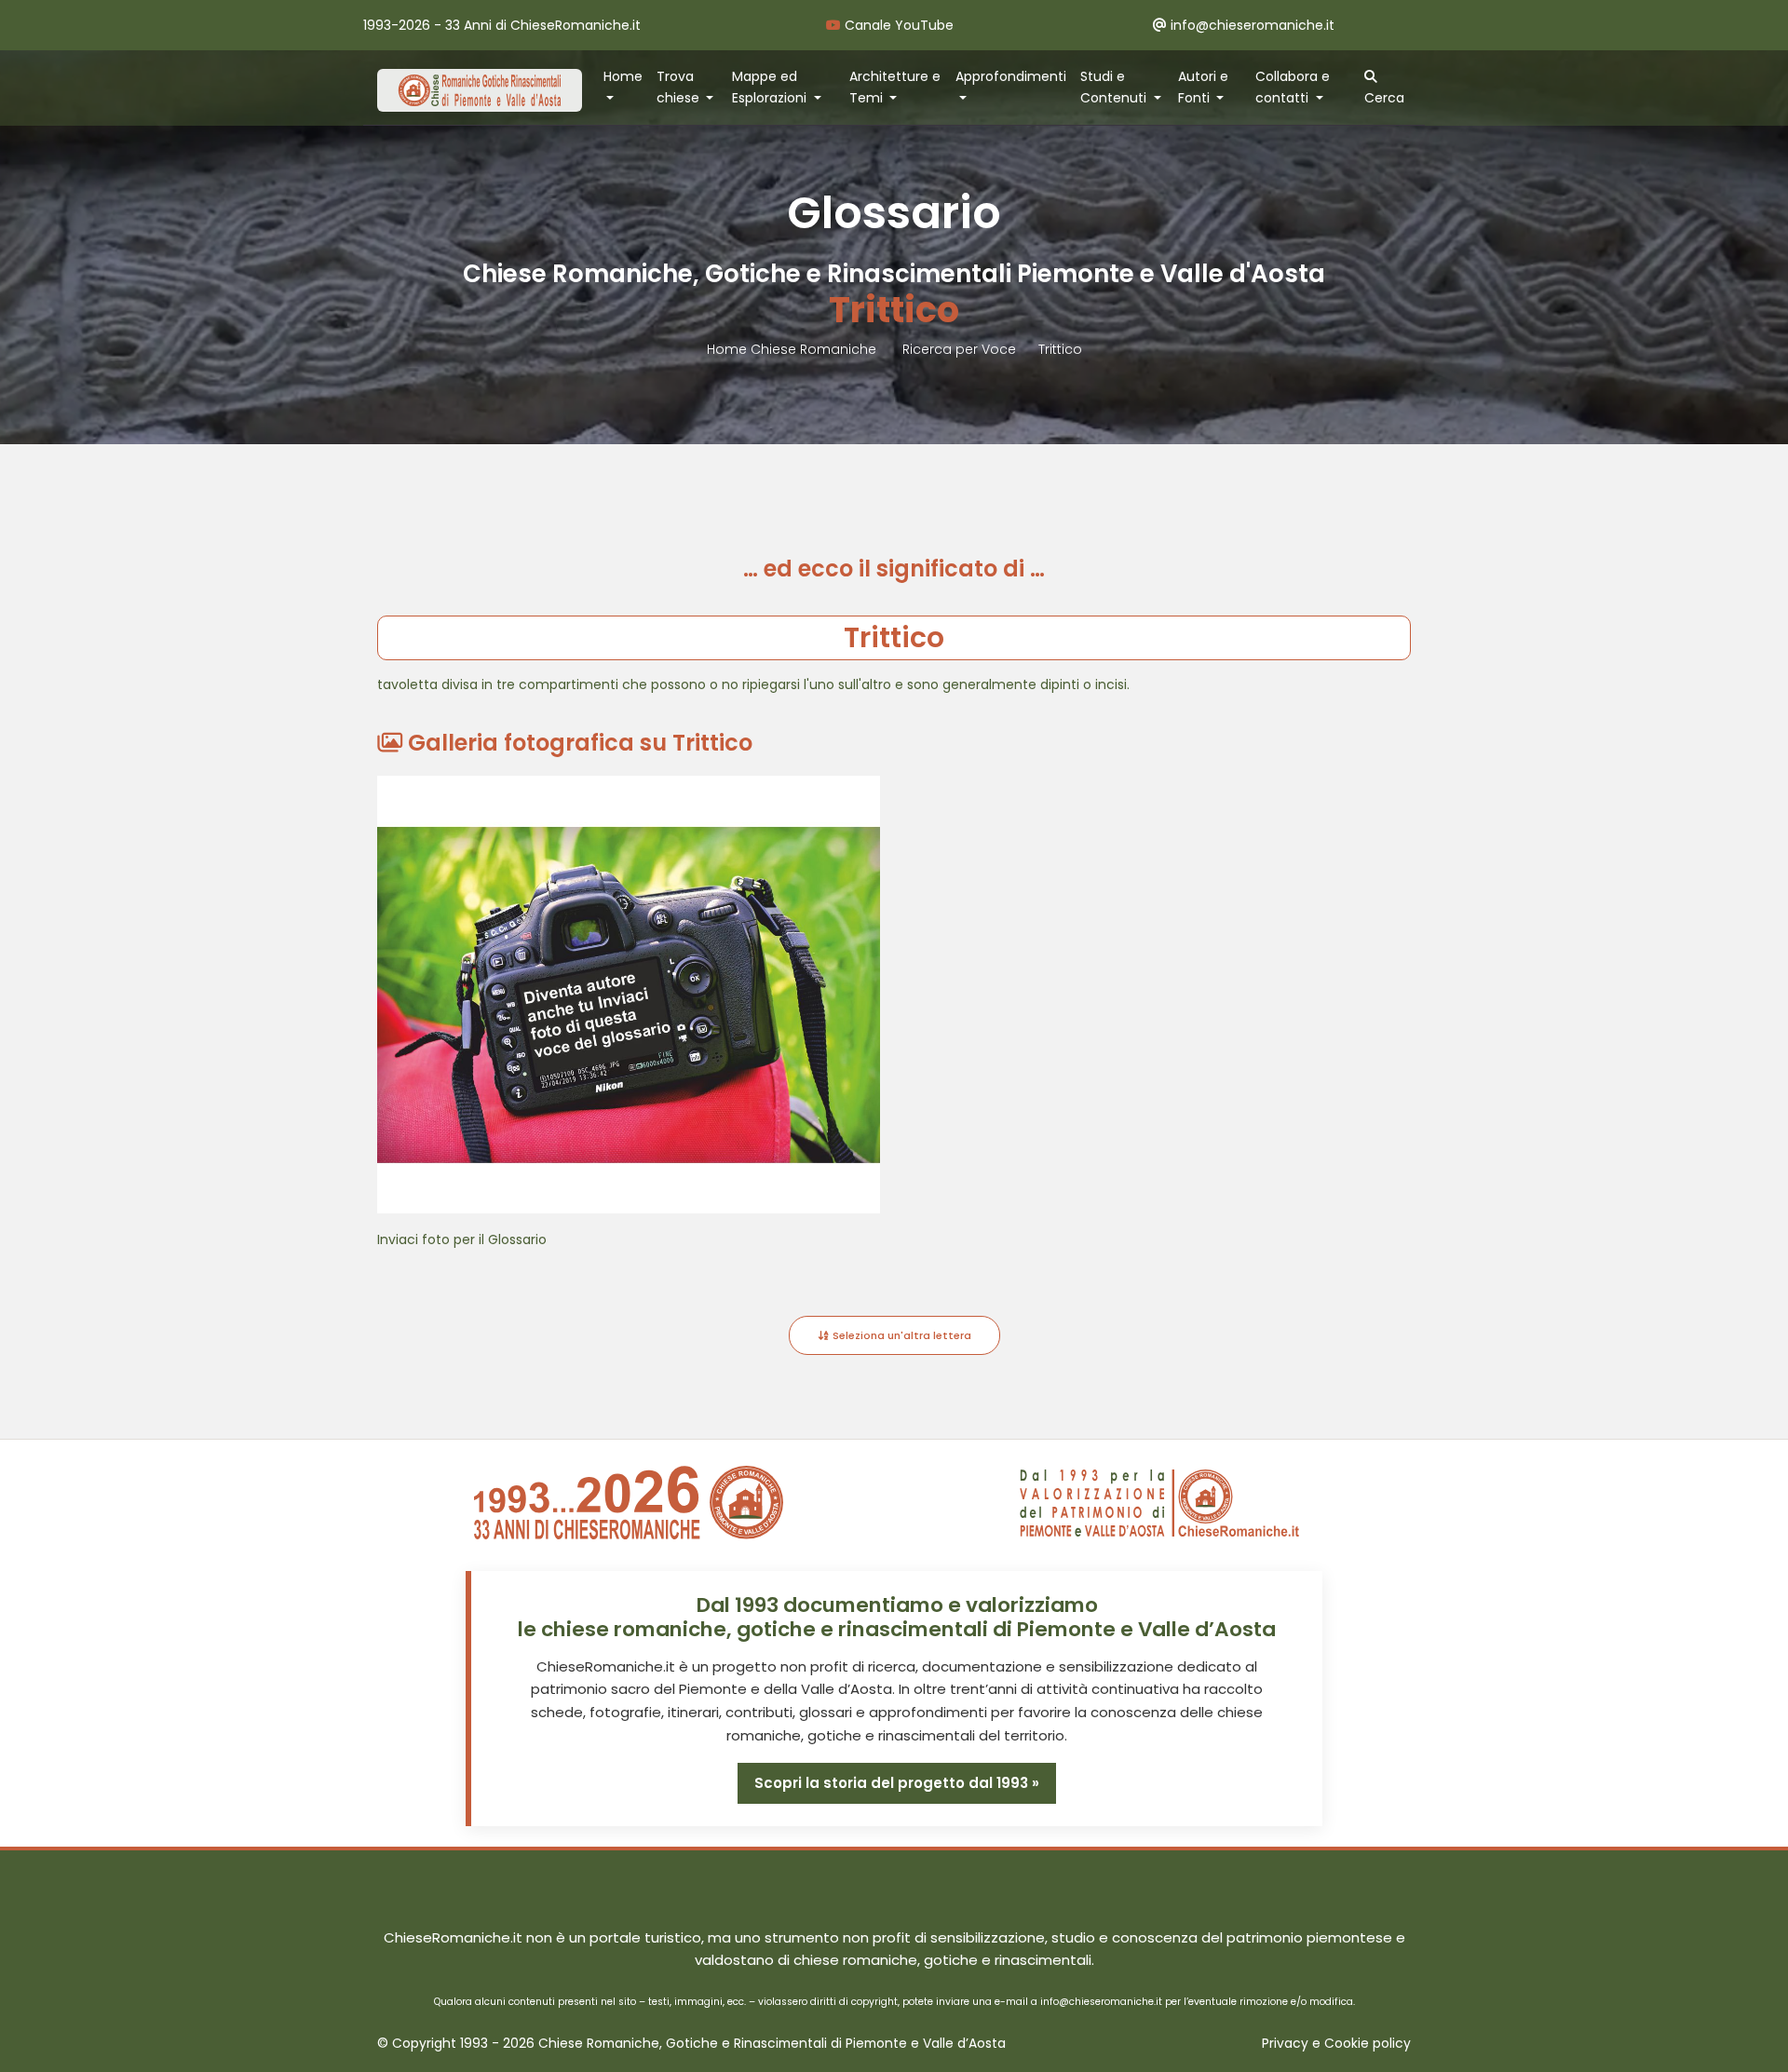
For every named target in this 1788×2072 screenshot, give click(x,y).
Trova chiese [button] (680, 87)
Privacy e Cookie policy (1336, 2044)
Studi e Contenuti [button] (1115, 87)
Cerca (1384, 98)
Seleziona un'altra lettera (901, 1335)
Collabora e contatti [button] (1293, 87)
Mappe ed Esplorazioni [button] (771, 87)
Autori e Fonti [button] (1203, 87)
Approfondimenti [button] (1011, 76)
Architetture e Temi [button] (895, 87)
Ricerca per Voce (959, 349)
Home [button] (623, 76)
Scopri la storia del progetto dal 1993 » (897, 1783)
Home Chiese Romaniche (793, 349)
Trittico (1060, 349)
